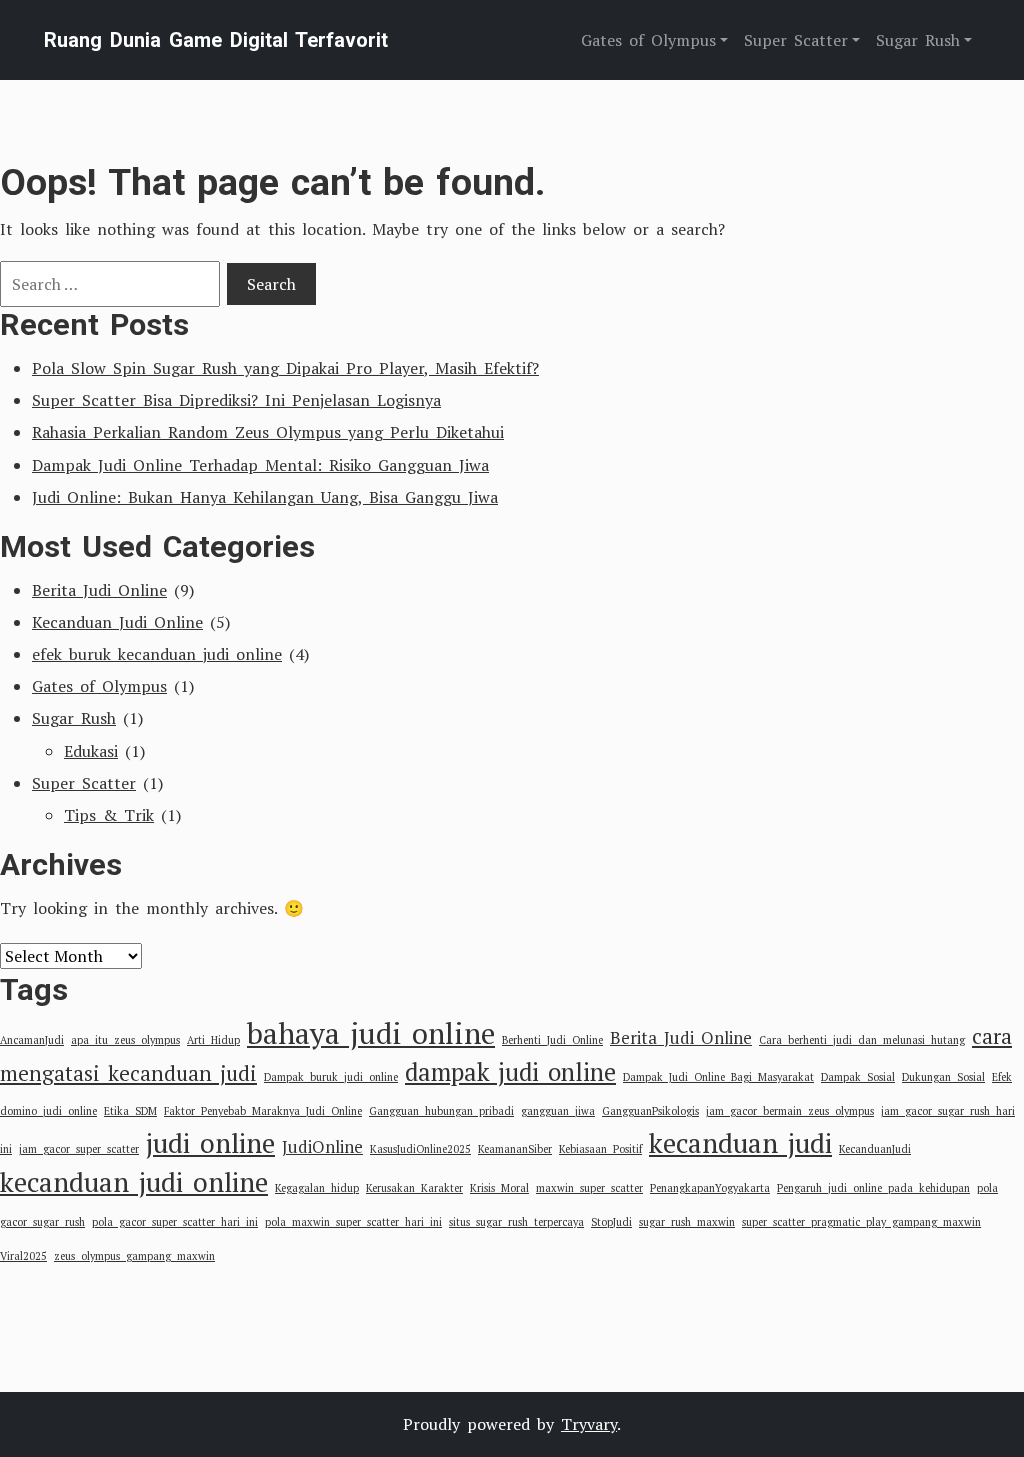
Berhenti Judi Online (552, 1040)
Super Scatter (84, 783)
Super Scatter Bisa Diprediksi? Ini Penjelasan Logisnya (236, 400)
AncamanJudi (32, 1040)
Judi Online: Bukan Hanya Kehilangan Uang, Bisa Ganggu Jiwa (265, 497)
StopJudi (611, 1222)
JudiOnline (322, 1147)
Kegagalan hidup (317, 1188)
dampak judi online (510, 1072)
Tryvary (589, 1424)
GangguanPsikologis (650, 1111)
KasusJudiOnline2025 (420, 1149)
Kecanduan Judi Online (117, 622)
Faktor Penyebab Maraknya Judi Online (263, 1111)
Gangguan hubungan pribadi (441, 1111)
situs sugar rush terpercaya (516, 1222)
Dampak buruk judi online (331, 1077)
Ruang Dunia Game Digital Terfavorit (216, 40)
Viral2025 (23, 1256)
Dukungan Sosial (943, 1077)
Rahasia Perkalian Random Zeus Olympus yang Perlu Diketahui (268, 432)
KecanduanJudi (875, 1149)
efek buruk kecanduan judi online (157, 654)
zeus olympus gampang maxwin (134, 1256)
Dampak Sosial (858, 1077)
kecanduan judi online (134, 1182)
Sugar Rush (74, 718)
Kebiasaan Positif (600, 1149)
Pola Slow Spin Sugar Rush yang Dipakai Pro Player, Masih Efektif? (285, 368)
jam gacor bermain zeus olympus (790, 1111)
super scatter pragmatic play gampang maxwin (861, 1222)
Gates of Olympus (99, 686)
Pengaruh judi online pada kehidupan (873, 1188)
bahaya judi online (371, 1033)
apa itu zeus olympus (125, 1040)
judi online (210, 1143)
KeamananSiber (515, 1149)
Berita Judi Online (99, 590)
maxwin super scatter (589, 1188)
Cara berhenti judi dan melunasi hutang (862, 1040)
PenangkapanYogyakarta (710, 1188)
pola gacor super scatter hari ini (175, 1222)
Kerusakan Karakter (414, 1188)
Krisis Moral (499, 1188)
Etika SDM (130, 1111)
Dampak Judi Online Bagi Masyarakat (718, 1077)
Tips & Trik (109, 815)
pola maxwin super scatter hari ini (353, 1222)
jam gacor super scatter (79, 1149)
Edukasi (91, 751)
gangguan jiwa (558, 1111)
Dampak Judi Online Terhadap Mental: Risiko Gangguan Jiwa (260, 465)
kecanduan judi (740, 1143)
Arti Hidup (213, 1040)
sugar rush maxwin (687, 1222)
